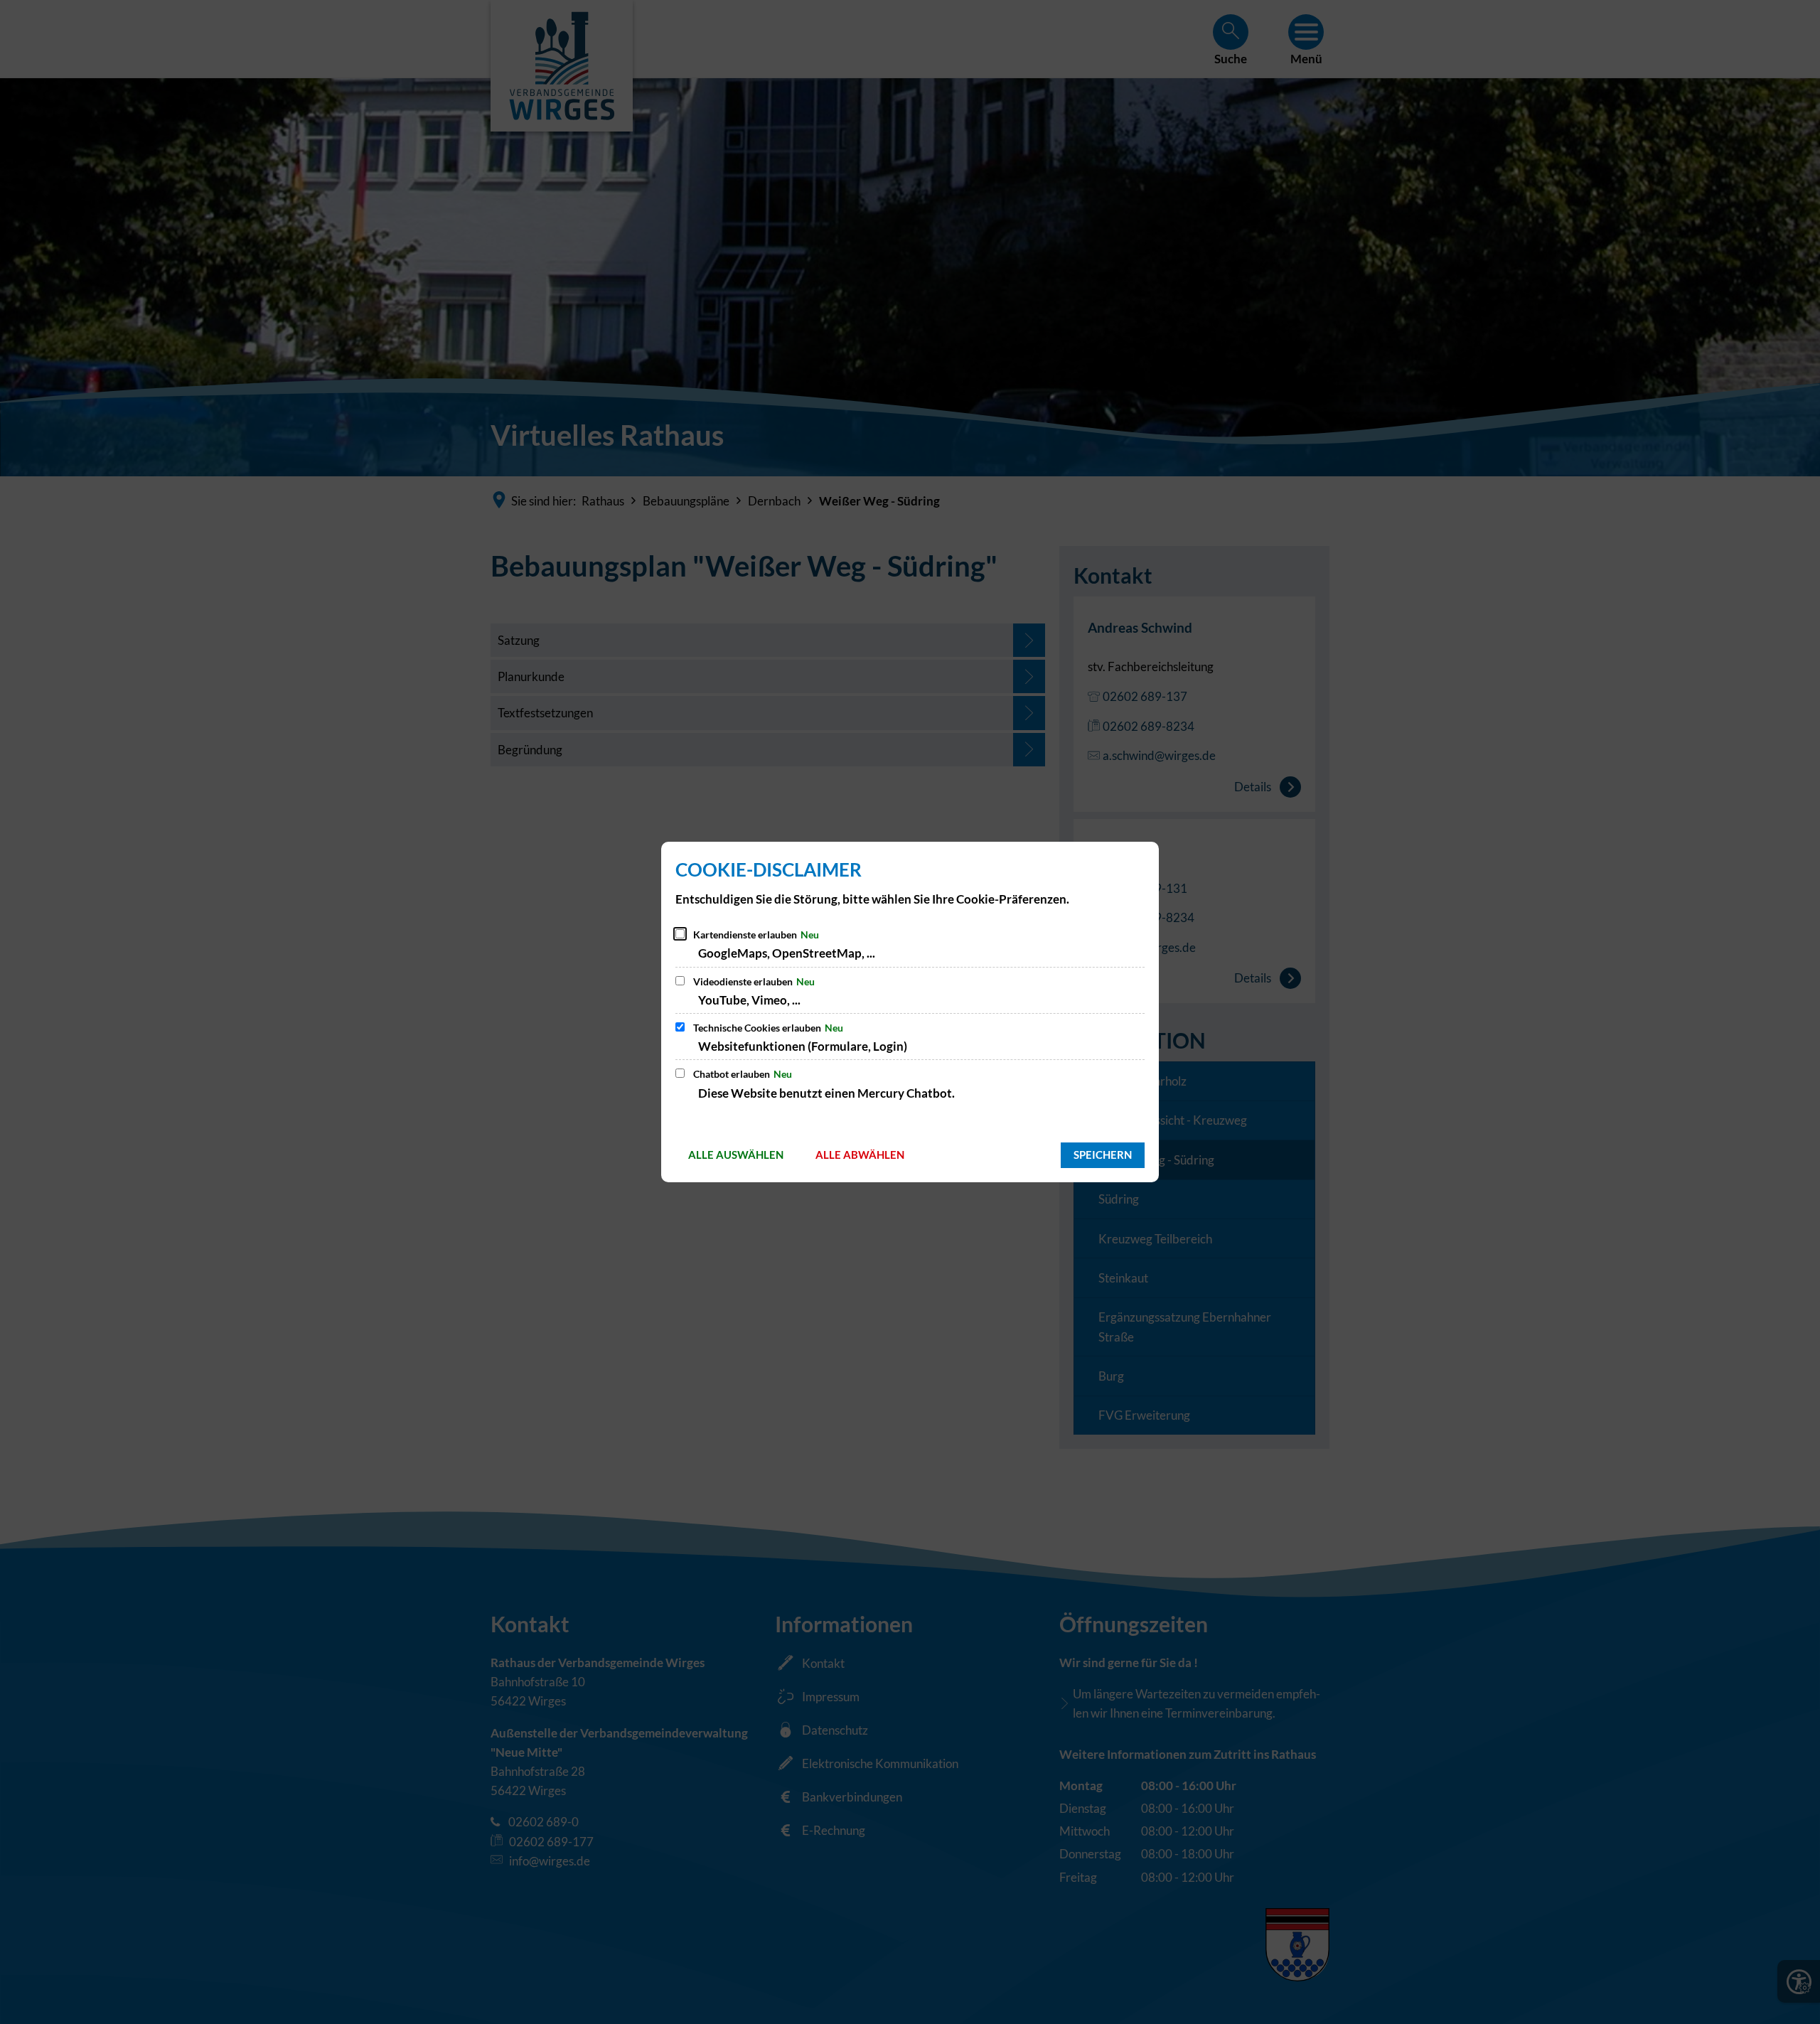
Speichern (1103, 1155)
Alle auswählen (736, 1155)
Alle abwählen (860, 1155)
